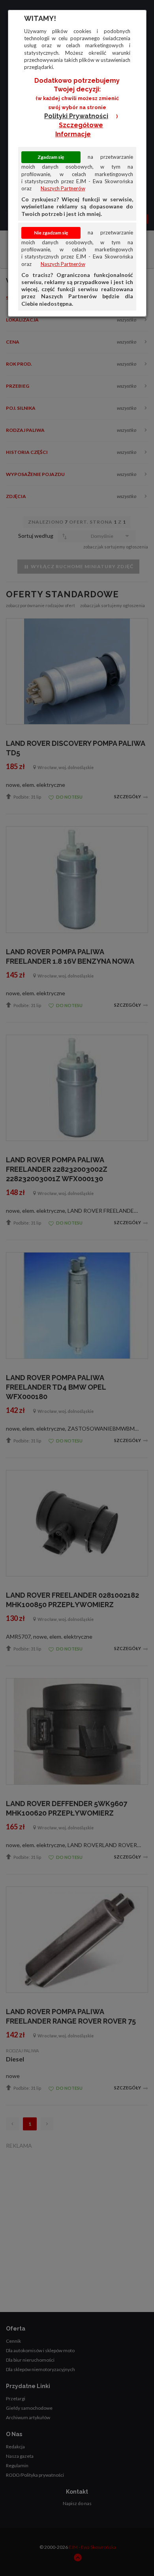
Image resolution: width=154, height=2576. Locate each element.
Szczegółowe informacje (79, 130)
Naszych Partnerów (63, 188)
